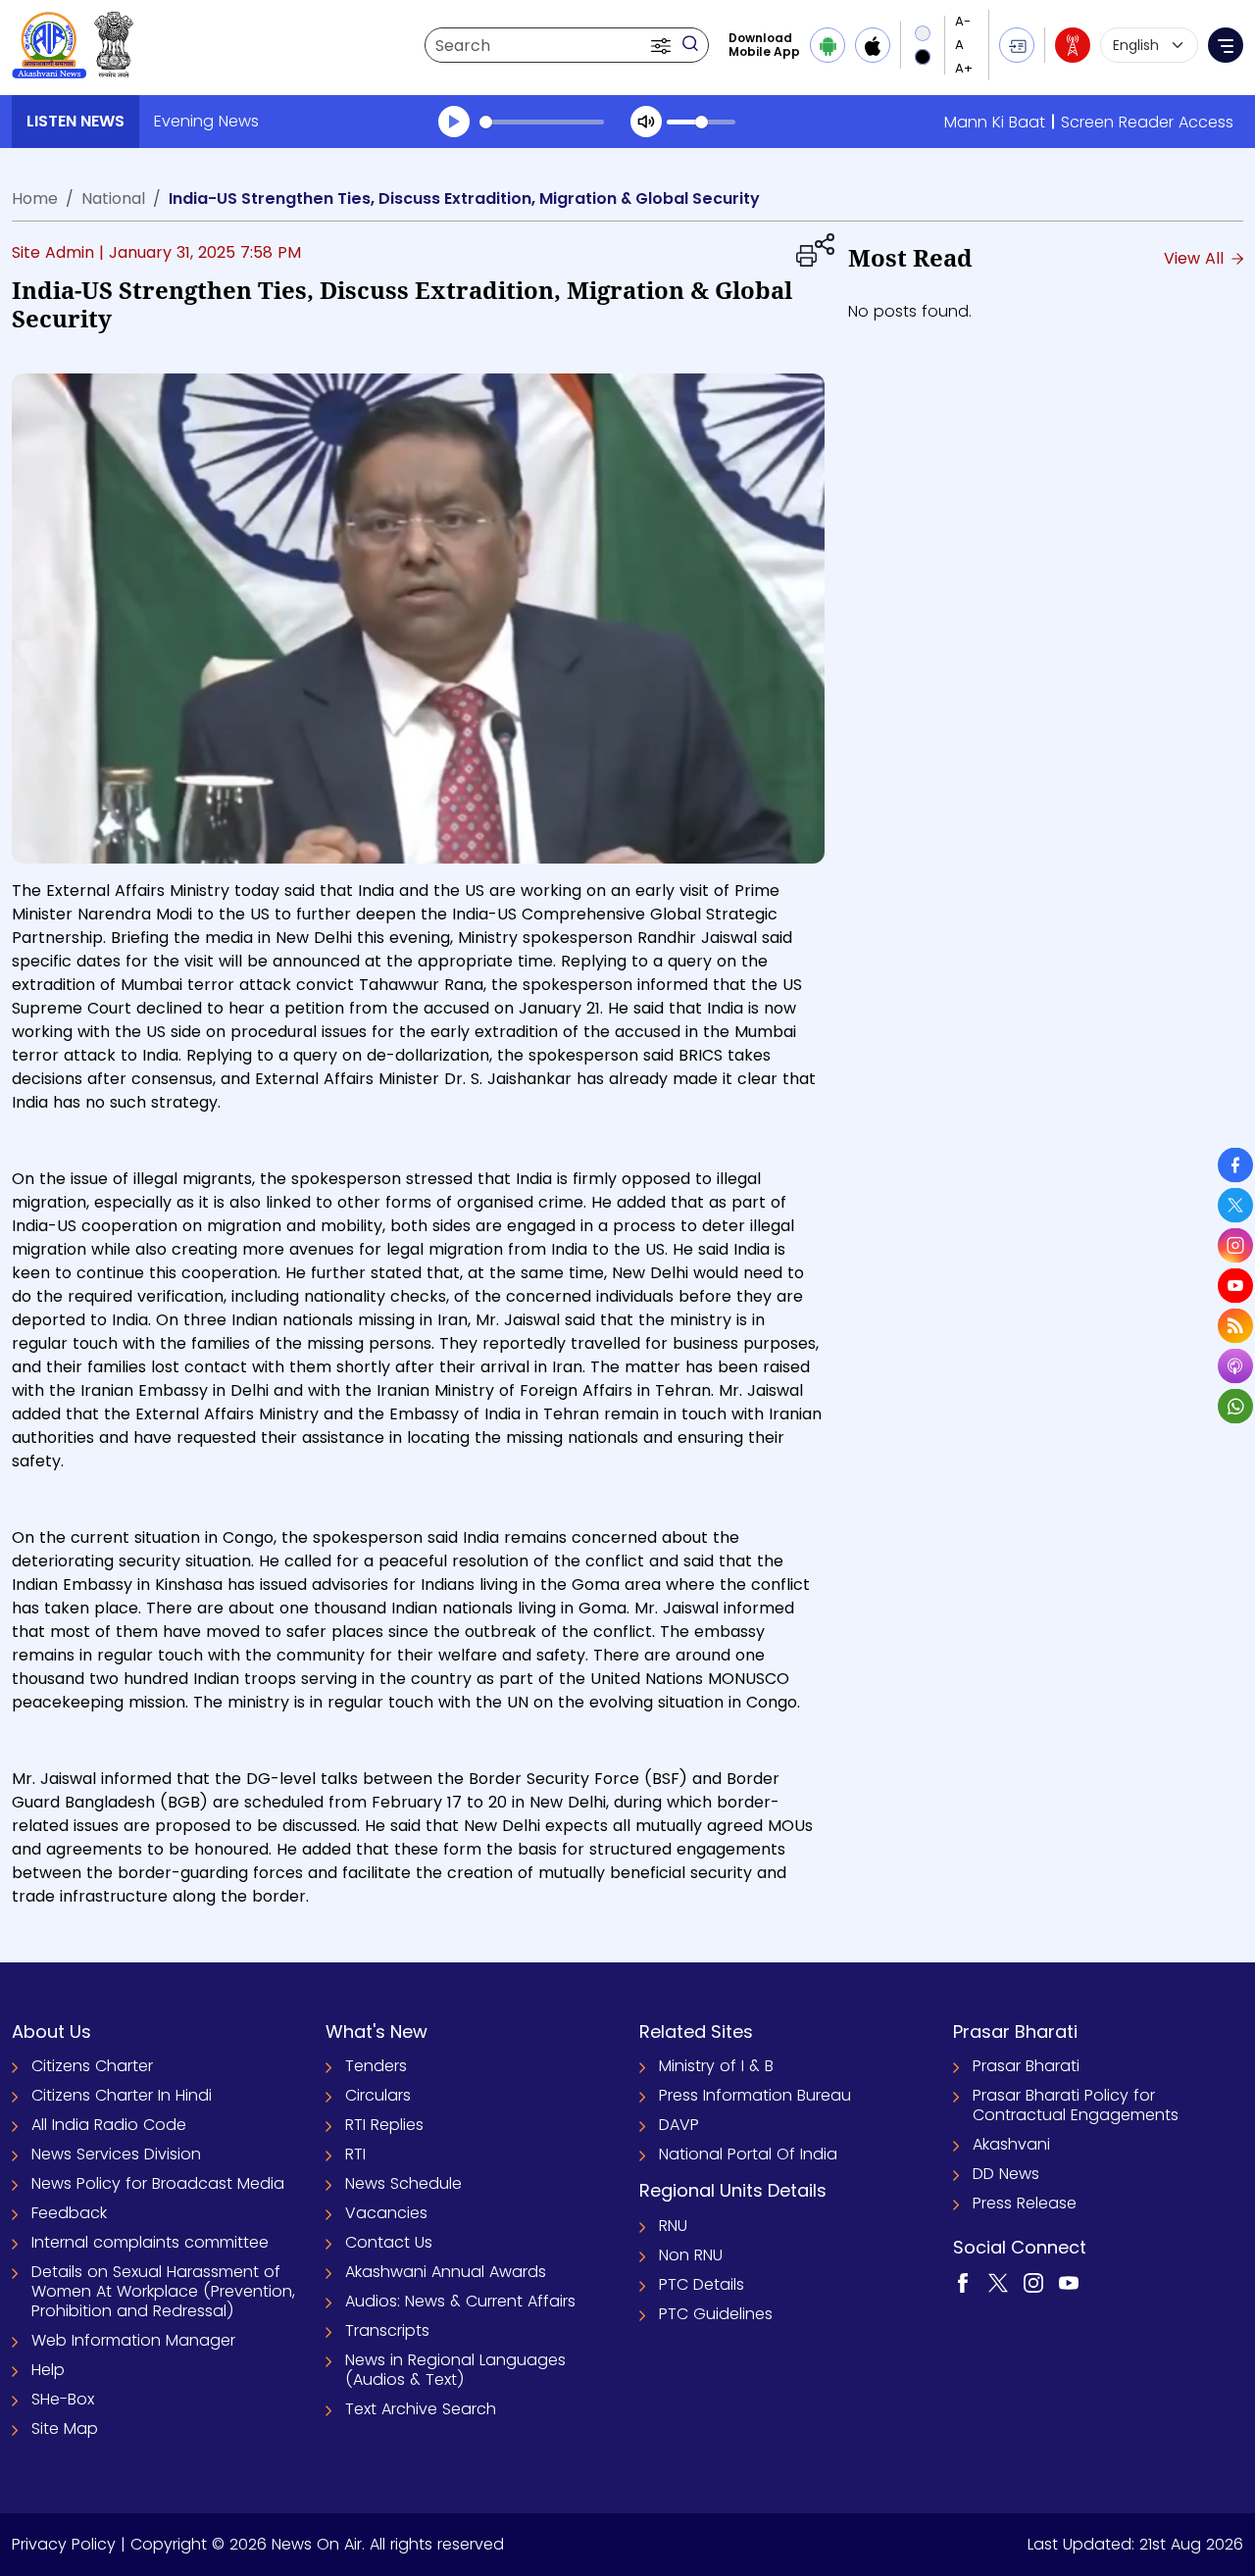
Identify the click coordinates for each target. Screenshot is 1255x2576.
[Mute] (646, 122)
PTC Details (702, 2284)
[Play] (454, 122)
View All (1196, 258)
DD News (1006, 2174)
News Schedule (403, 2183)
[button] (663, 45)
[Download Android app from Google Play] (828, 45)
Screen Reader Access (1147, 122)
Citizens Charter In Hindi (122, 2095)
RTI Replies (384, 2125)
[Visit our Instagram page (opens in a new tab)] (1033, 2282)
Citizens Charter (92, 2066)
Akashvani (1011, 2144)
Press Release (1025, 2203)
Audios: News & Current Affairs (460, 2301)
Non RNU (691, 2255)
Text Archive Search (421, 2409)
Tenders (376, 2066)
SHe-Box (63, 2399)
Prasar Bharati (1026, 2066)
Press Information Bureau (755, 2095)
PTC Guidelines (716, 2314)
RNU (673, 2226)
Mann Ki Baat (995, 122)
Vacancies (386, 2213)
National (113, 198)
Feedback (69, 2213)
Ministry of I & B (716, 2066)
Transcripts (387, 2330)
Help (48, 2370)
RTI (355, 2154)
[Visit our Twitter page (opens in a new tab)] (998, 2282)
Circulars (378, 2095)
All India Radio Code (109, 2125)
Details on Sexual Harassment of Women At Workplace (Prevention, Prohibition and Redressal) (163, 2291)
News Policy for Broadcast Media (158, 2183)
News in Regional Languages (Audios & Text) (455, 2370)
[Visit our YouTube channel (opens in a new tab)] (1069, 2282)
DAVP (679, 2125)
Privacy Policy (64, 2544)
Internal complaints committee (150, 2242)
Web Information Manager (133, 2340)
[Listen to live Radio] (1073, 45)
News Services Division (116, 2154)
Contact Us (389, 2242)
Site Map (65, 2428)
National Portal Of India (748, 2154)
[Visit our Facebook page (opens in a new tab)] (963, 2282)
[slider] (542, 122)
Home (35, 198)
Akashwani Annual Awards (446, 2272)
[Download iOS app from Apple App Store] (873, 45)
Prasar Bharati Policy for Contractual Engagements (1076, 2105)
